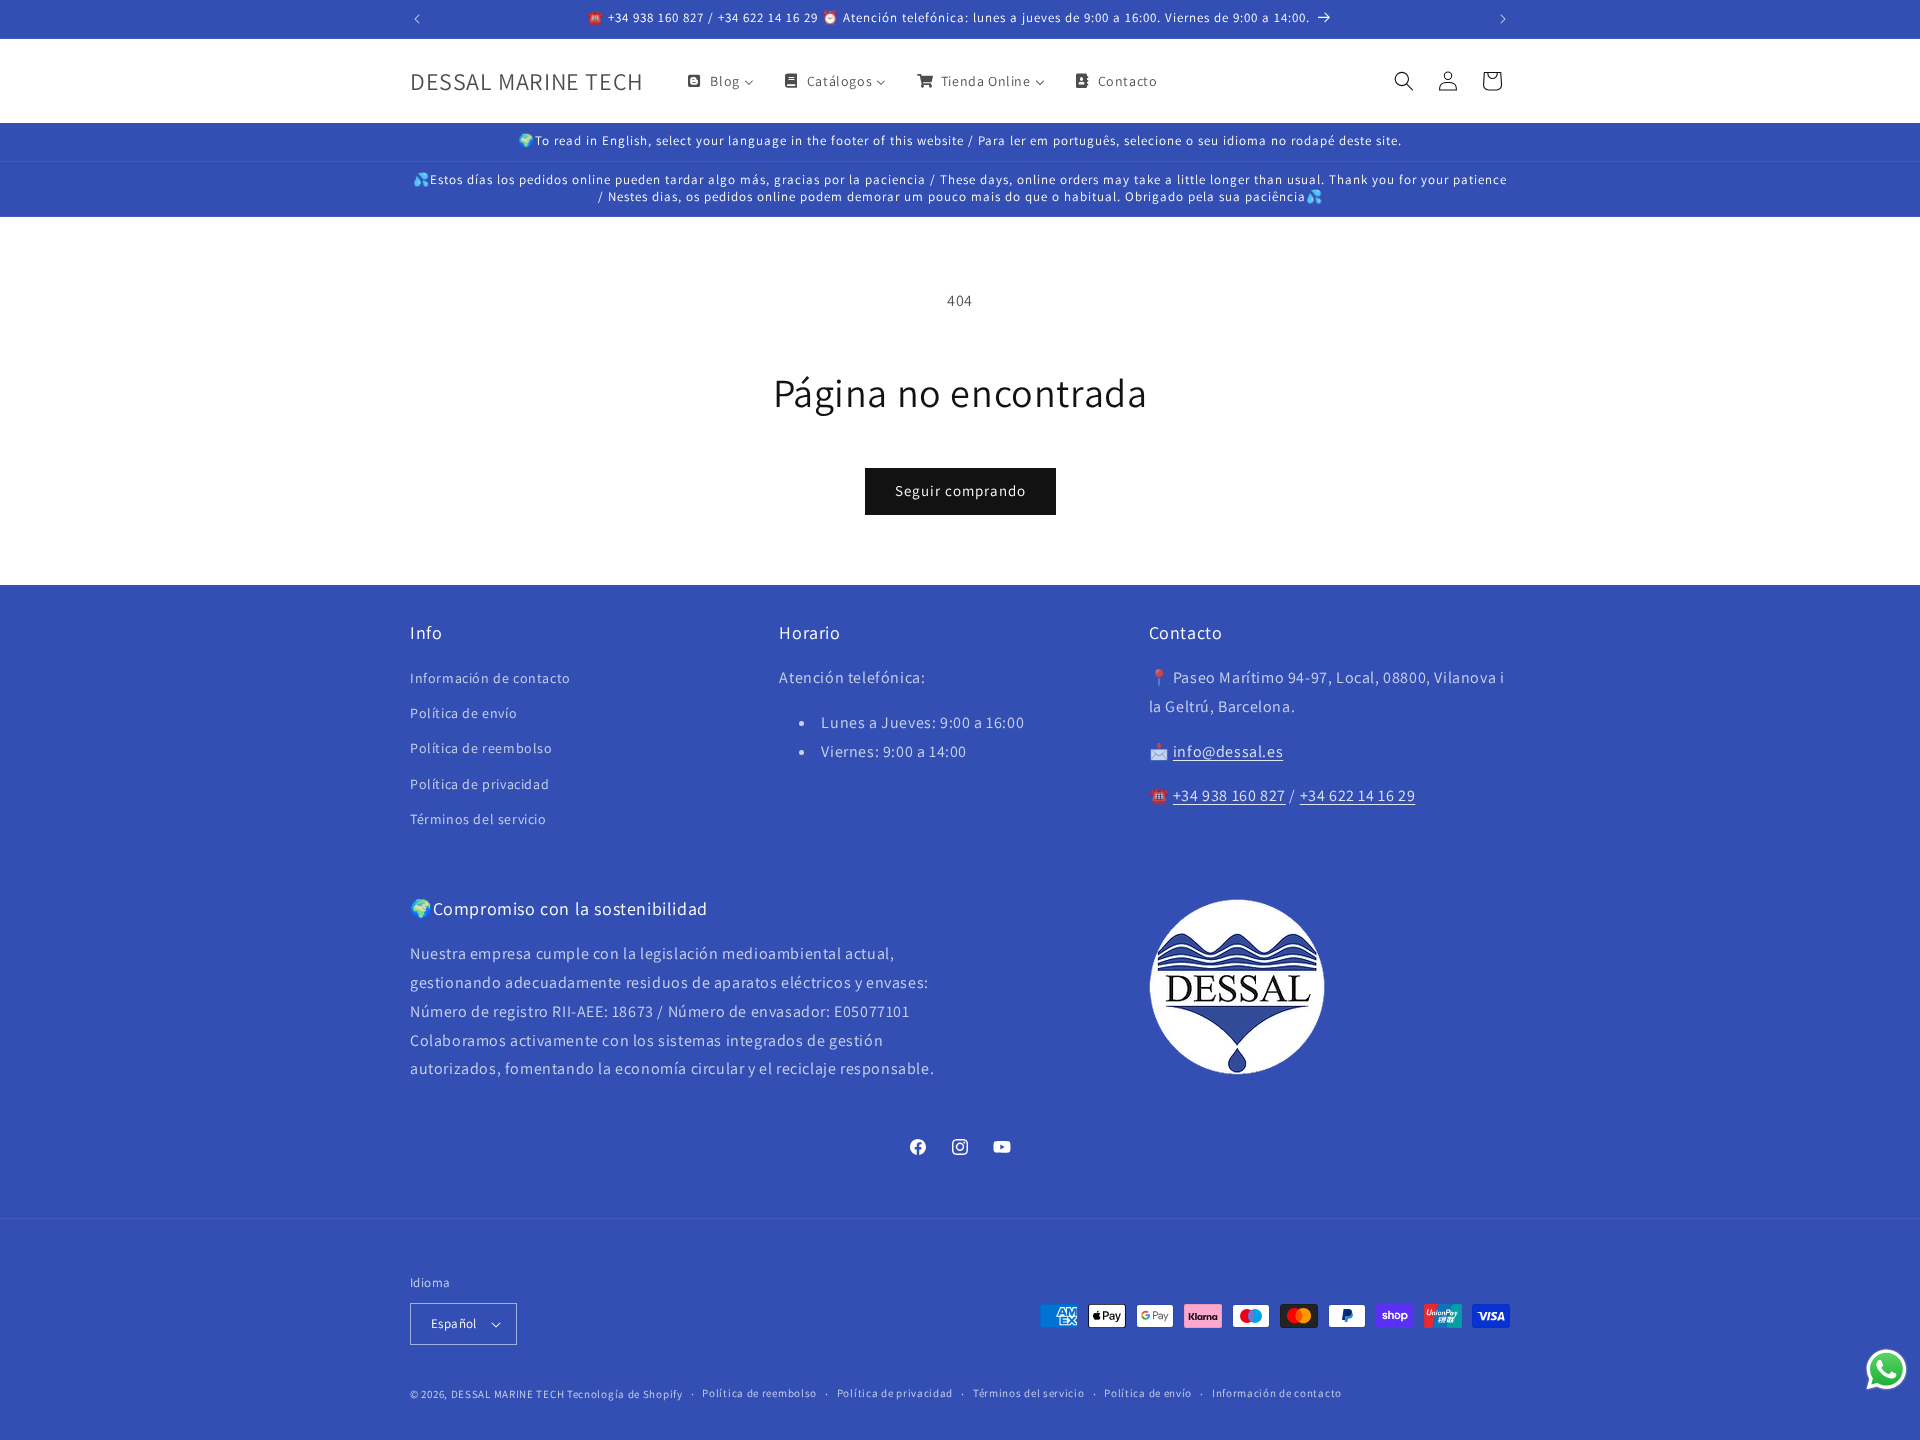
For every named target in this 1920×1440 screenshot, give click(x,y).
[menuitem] (719, 81)
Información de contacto (490, 678)
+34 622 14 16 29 (1358, 796)
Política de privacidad (479, 784)
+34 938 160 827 (1229, 796)
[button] (1404, 81)
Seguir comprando (960, 490)
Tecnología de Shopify (625, 1394)
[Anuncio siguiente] (1503, 19)
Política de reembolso (481, 749)
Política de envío (463, 713)
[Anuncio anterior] (417, 19)
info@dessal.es (1228, 751)
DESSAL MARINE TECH (508, 1394)
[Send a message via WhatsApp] (1886, 1369)
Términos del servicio (478, 819)
